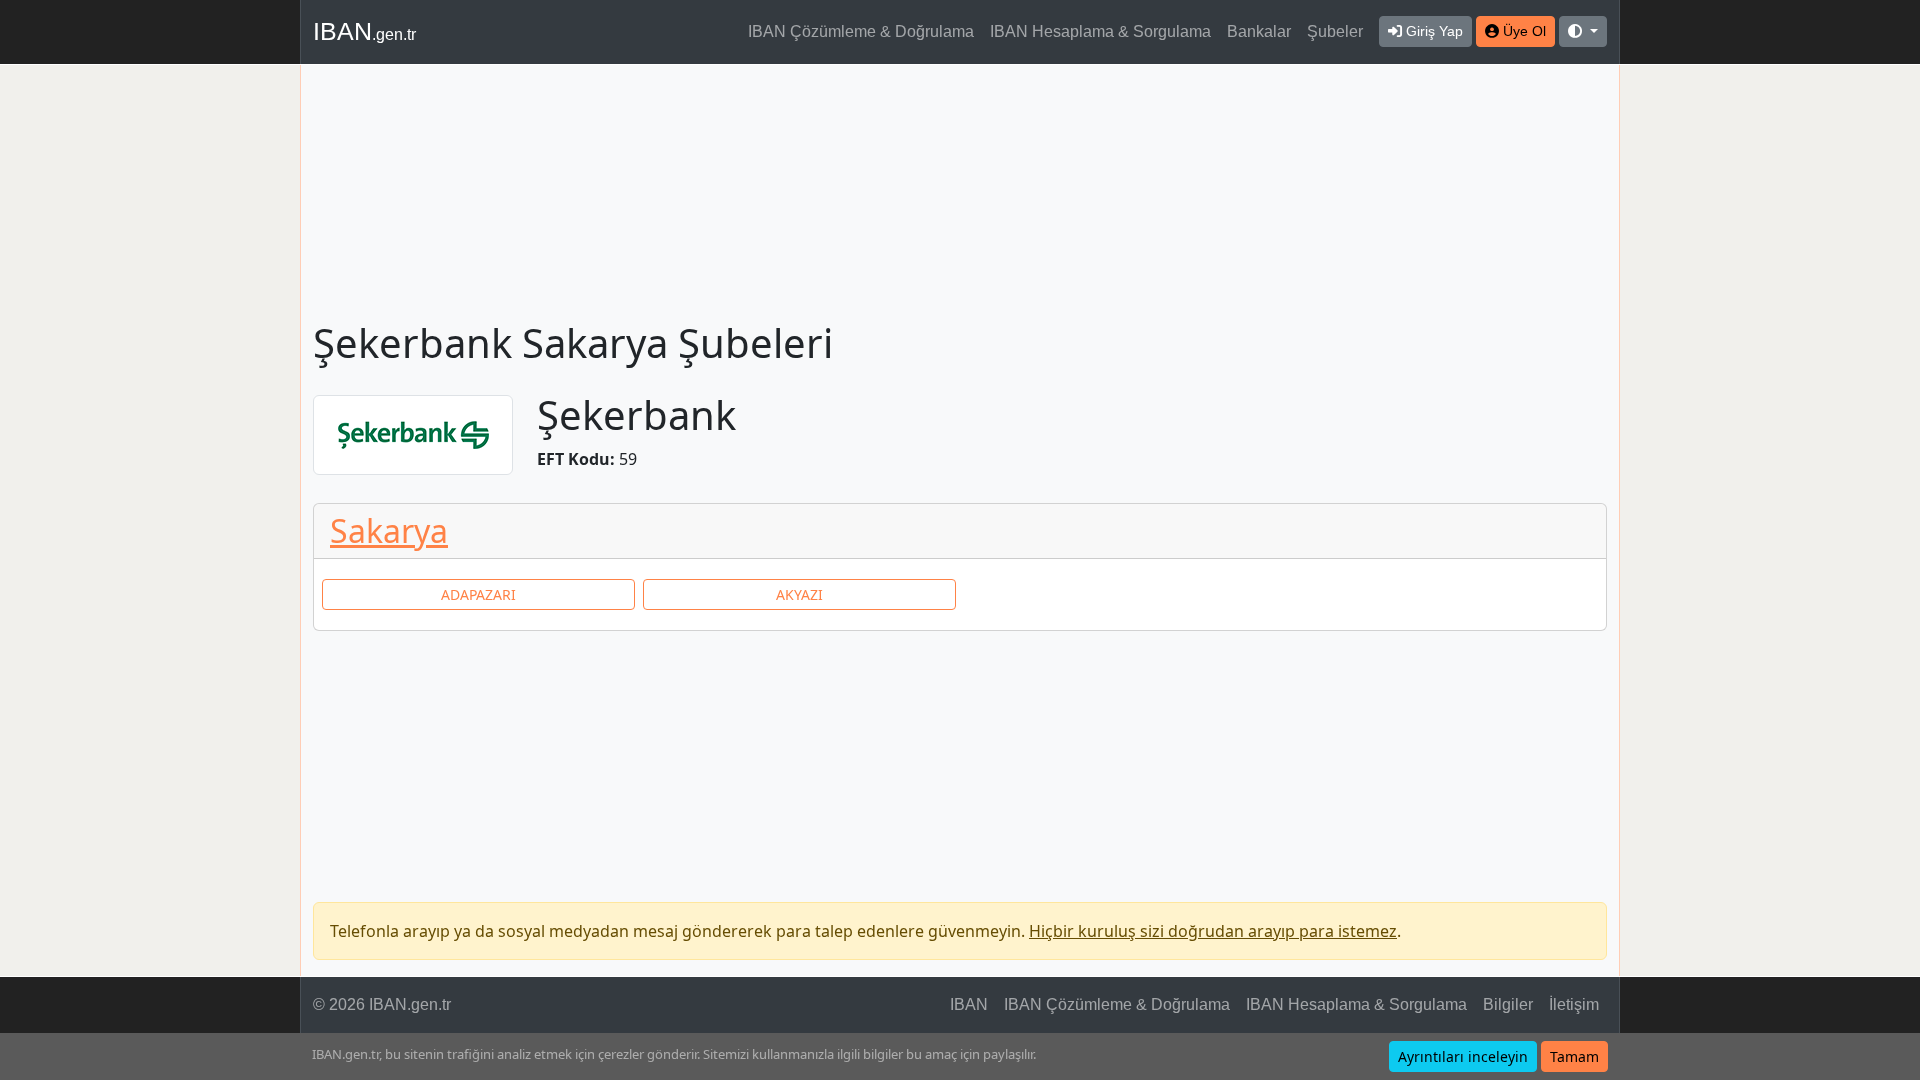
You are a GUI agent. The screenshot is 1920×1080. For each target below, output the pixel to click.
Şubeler (1335, 31)
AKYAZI (799, 594)
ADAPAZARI (478, 594)
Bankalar (1259, 31)
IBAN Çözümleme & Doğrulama (861, 31)
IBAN (364, 31)
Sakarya (389, 530)
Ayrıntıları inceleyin (1463, 1056)
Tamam (1574, 1056)
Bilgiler (1508, 1004)
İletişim (1574, 1004)
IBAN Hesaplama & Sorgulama (1100, 31)
